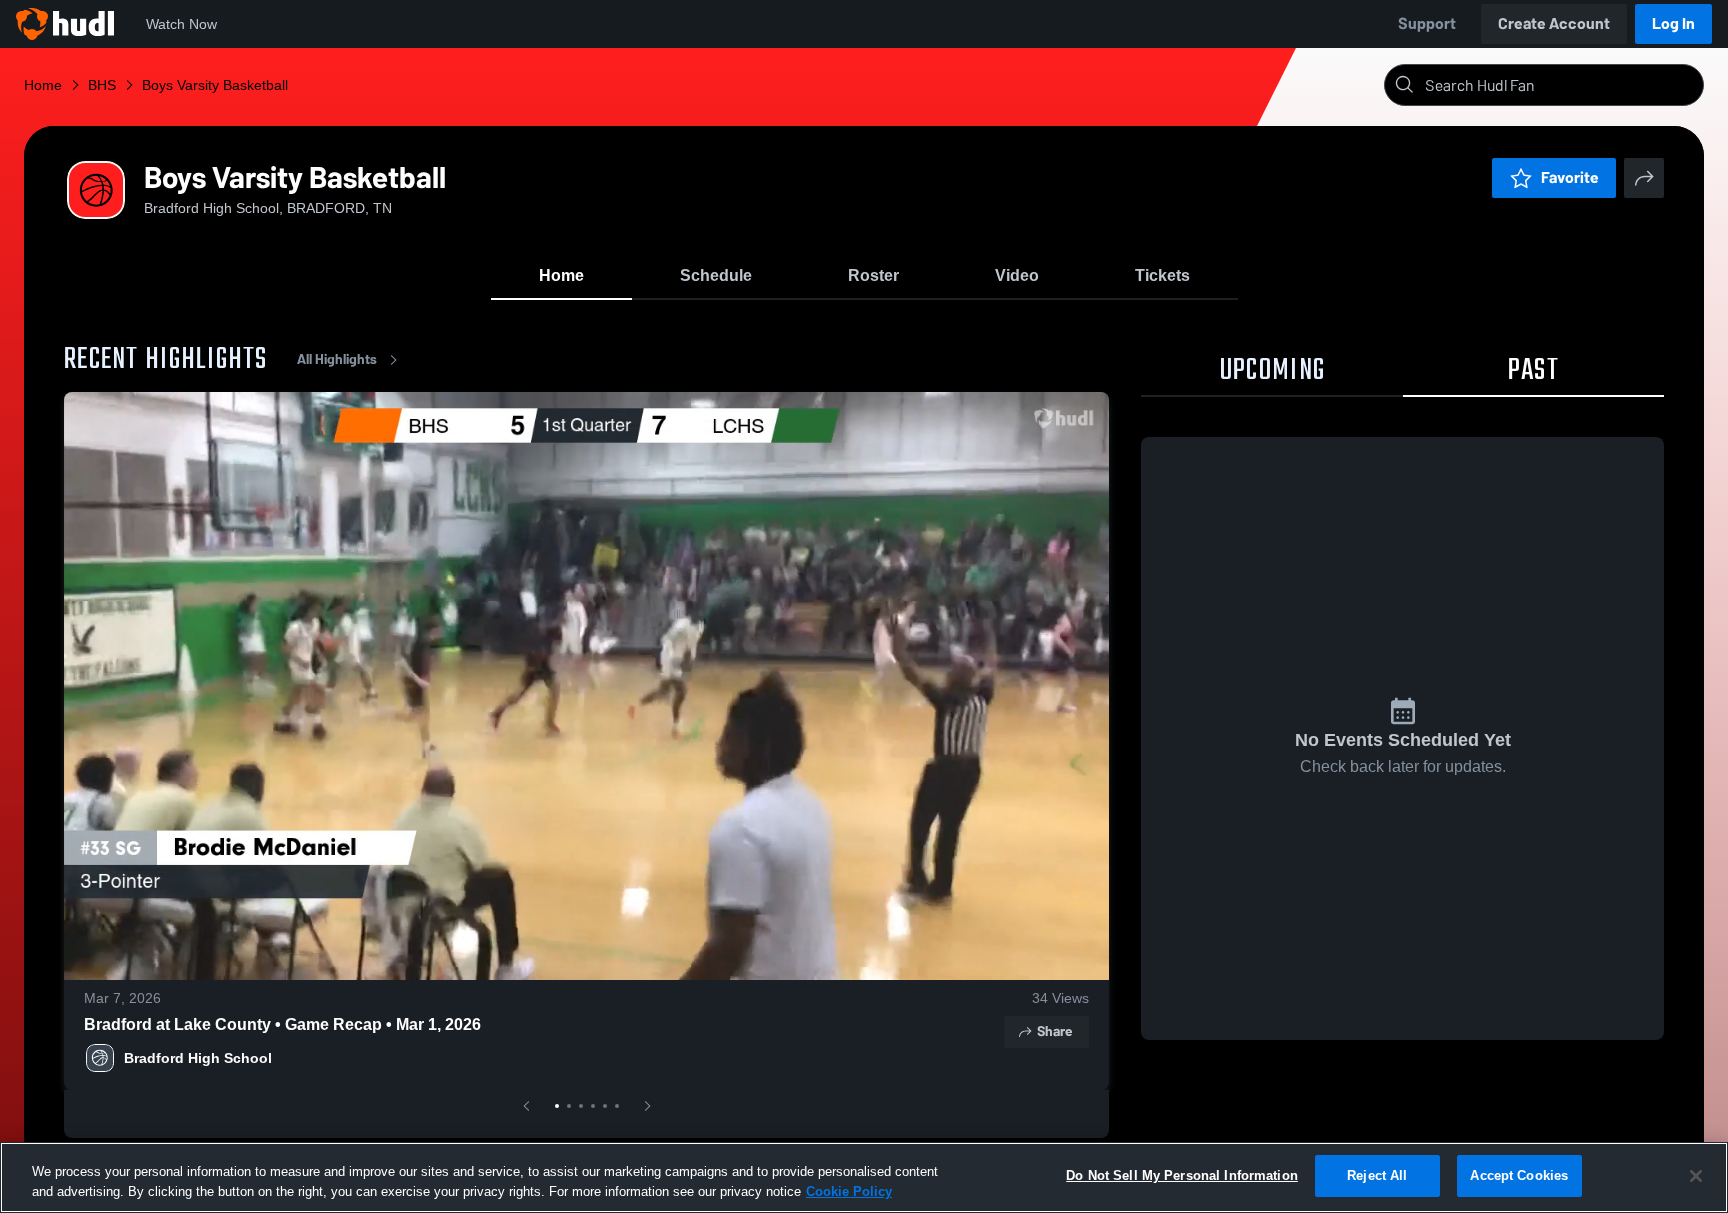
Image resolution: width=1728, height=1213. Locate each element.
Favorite (1570, 177)
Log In (1673, 23)
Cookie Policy (849, 1191)
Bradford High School (198, 1058)
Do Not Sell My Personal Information (1182, 1175)
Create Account (1554, 23)
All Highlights (337, 359)
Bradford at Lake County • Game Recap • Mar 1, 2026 (282, 1024)
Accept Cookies (1519, 1175)
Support (1427, 23)
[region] (864, 1177)
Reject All (1377, 1175)
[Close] (1696, 1176)
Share (1054, 1031)
